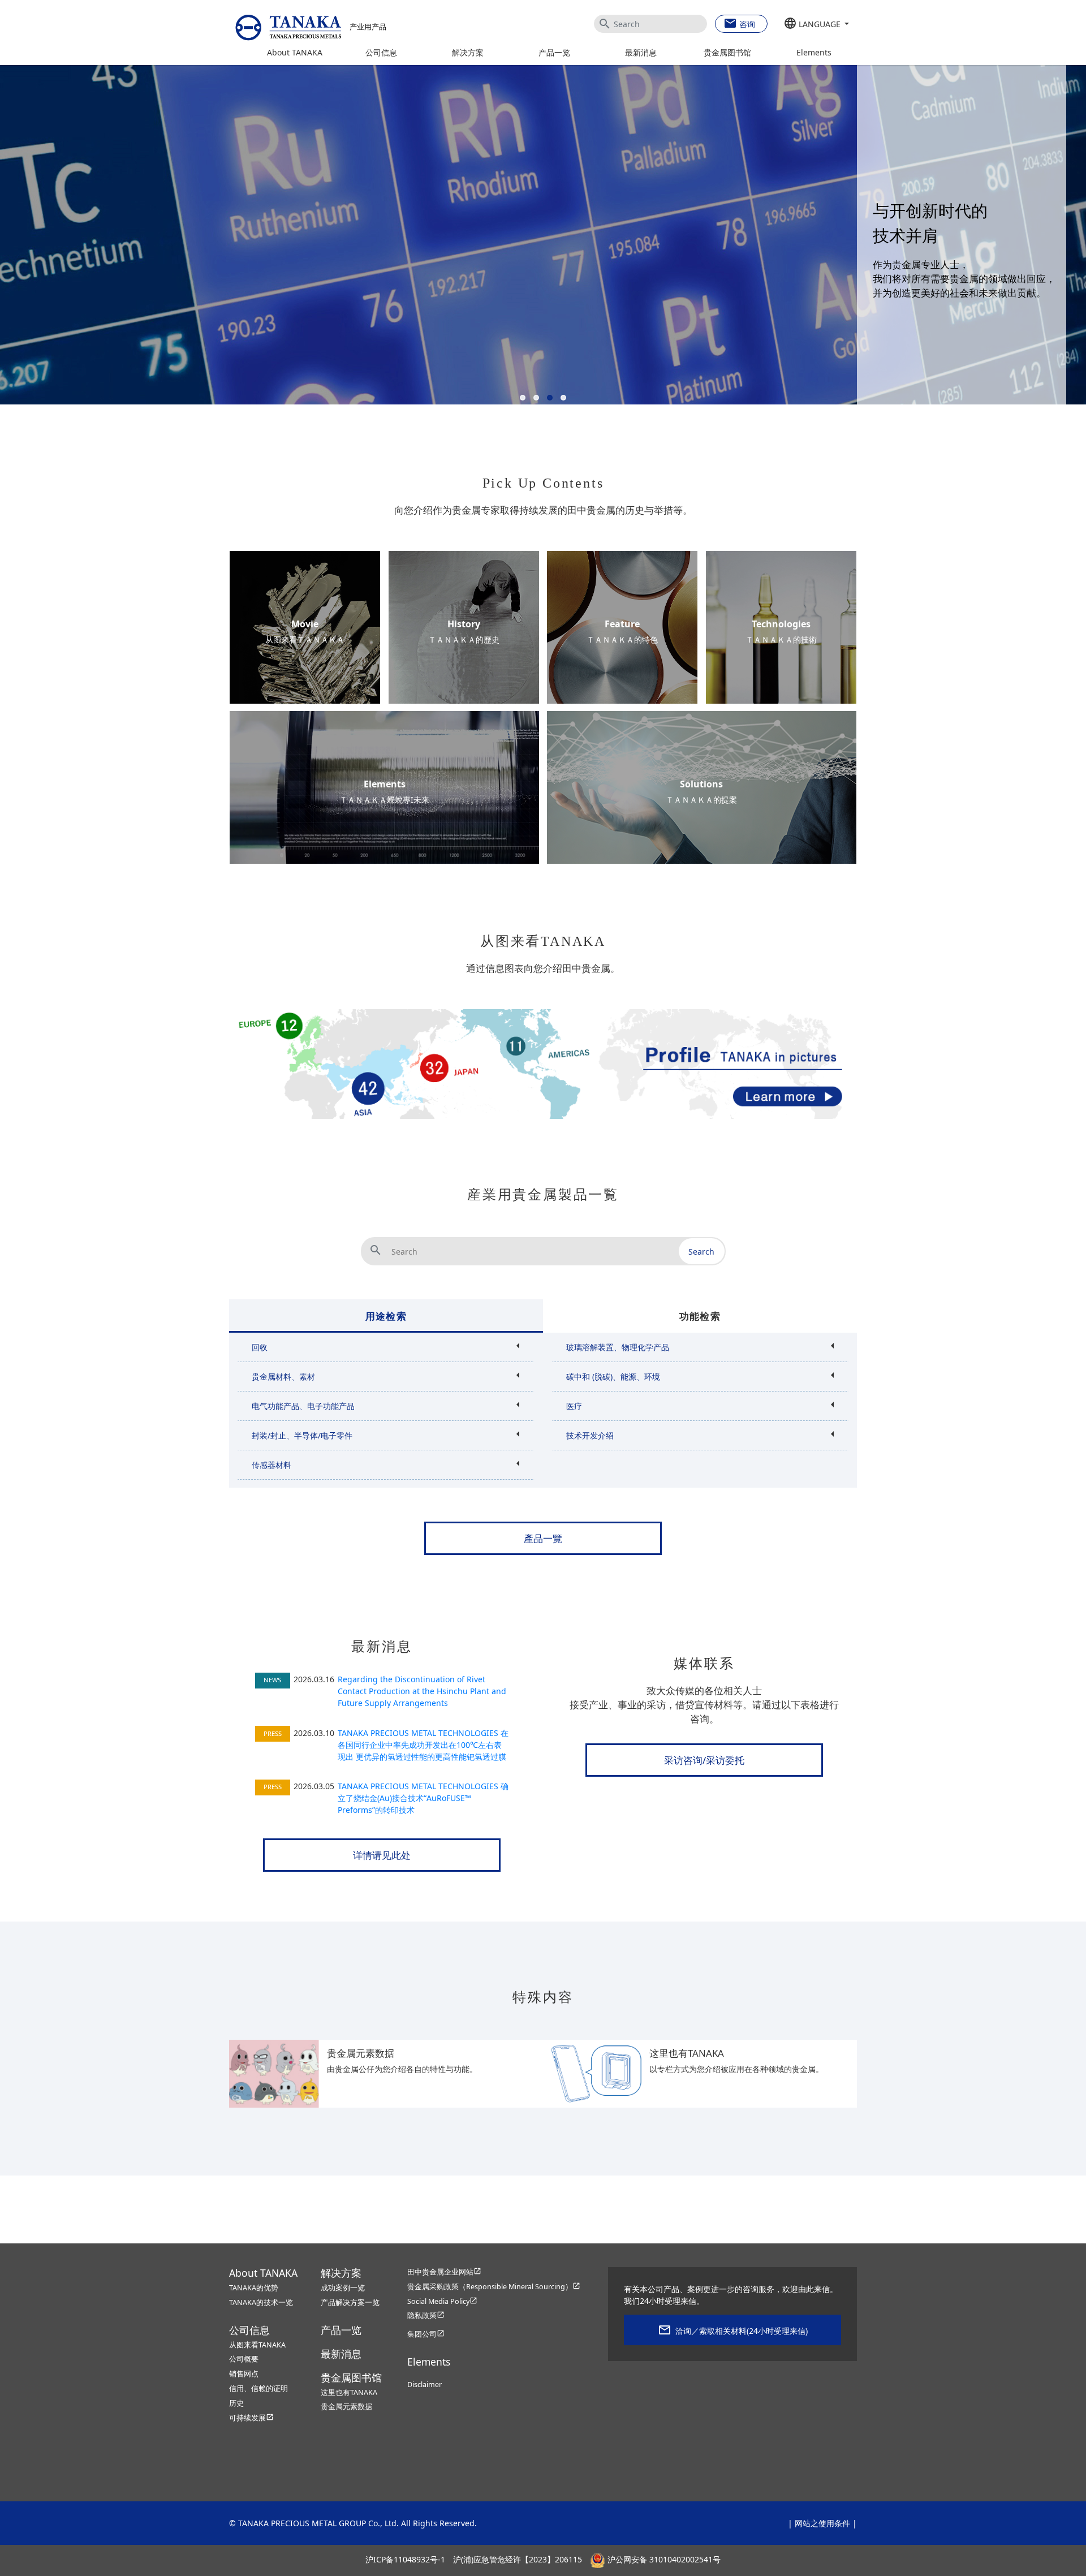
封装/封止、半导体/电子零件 (302, 1435)
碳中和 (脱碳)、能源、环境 (613, 1377)
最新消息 (641, 52)
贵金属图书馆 (727, 52)
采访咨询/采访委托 (704, 1760)
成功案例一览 (343, 2288)
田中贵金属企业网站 (444, 2272)
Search (701, 1252)
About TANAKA (295, 52)
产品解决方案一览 (350, 2303)
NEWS (272, 1680)
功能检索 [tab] (700, 1316)
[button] (816, 24)
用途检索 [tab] (386, 1316)
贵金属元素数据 (346, 2407)
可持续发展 (251, 2418)
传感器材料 (271, 1465)
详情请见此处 (382, 1855)
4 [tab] (566, 399)
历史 (236, 2403)
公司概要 (244, 2359)
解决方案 (468, 52)
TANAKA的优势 (254, 2288)
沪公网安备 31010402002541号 (663, 2559)
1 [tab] (525, 399)
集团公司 (426, 2334)
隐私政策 (426, 2316)
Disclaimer (425, 2385)
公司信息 (381, 52)
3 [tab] (552, 399)
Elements (814, 52)
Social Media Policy (442, 2301)
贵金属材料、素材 (283, 1377)
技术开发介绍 (590, 1435)
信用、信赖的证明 (258, 2388)
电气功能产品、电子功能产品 (303, 1406)
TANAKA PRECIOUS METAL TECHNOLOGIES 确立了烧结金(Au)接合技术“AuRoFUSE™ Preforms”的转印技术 (423, 1798)
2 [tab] (538, 399)
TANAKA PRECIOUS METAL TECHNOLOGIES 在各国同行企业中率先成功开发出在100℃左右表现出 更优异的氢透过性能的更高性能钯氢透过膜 (423, 1745)
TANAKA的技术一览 (261, 2303)
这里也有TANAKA (349, 2392)
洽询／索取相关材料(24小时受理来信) (742, 2331)
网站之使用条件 (822, 2523)
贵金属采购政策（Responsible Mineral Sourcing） (494, 2287)
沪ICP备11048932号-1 (405, 2559)
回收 (260, 1347)
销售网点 (244, 2374)
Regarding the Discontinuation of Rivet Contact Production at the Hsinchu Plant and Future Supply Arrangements (422, 1691)
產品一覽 (543, 1538)
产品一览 (554, 52)
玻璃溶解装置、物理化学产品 (618, 1347)
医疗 (574, 1406)
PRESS (273, 1733)
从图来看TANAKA (257, 2345)
